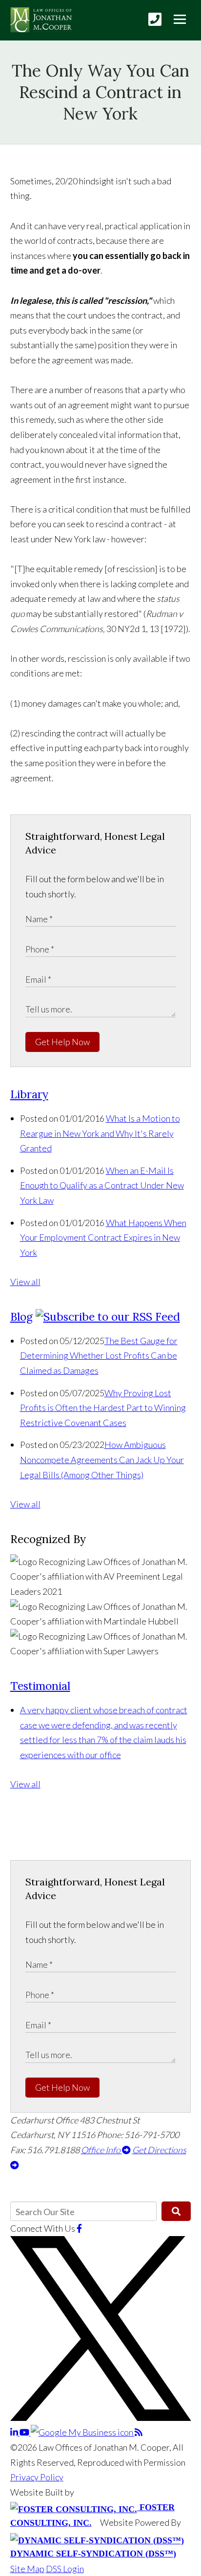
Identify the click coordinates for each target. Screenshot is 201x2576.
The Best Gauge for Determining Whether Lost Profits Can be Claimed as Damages (99, 1356)
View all (25, 1282)
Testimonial (40, 1686)
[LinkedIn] (15, 2432)
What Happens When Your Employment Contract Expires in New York (103, 1238)
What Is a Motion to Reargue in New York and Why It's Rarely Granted (100, 1133)
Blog (21, 1317)
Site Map (27, 2569)
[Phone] (155, 19)
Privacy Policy (37, 2477)
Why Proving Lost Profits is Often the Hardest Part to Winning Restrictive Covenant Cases (103, 1408)
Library (29, 1094)
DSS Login (65, 2569)
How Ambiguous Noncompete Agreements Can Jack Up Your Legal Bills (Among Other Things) (102, 1459)
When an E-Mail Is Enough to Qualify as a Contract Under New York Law (102, 1185)
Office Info (101, 2150)
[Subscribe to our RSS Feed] (108, 1317)
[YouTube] (25, 2432)
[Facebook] (79, 2228)
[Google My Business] (83, 2432)
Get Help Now (62, 1042)
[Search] (176, 2211)
